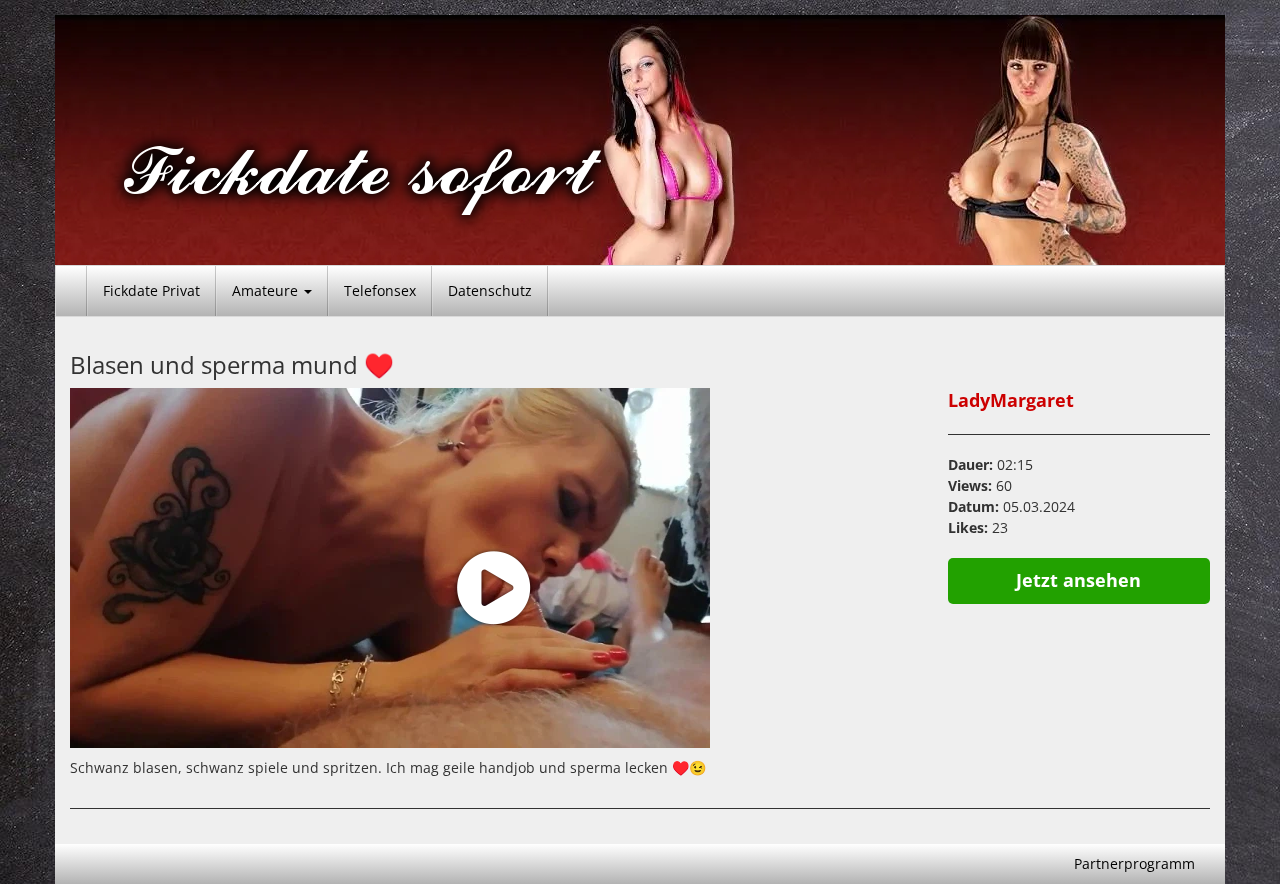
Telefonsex (380, 290)
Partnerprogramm (1134, 863)
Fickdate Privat (151, 290)
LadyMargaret (1011, 400)
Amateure (267, 290)
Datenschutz (490, 290)
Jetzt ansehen (1078, 580)
